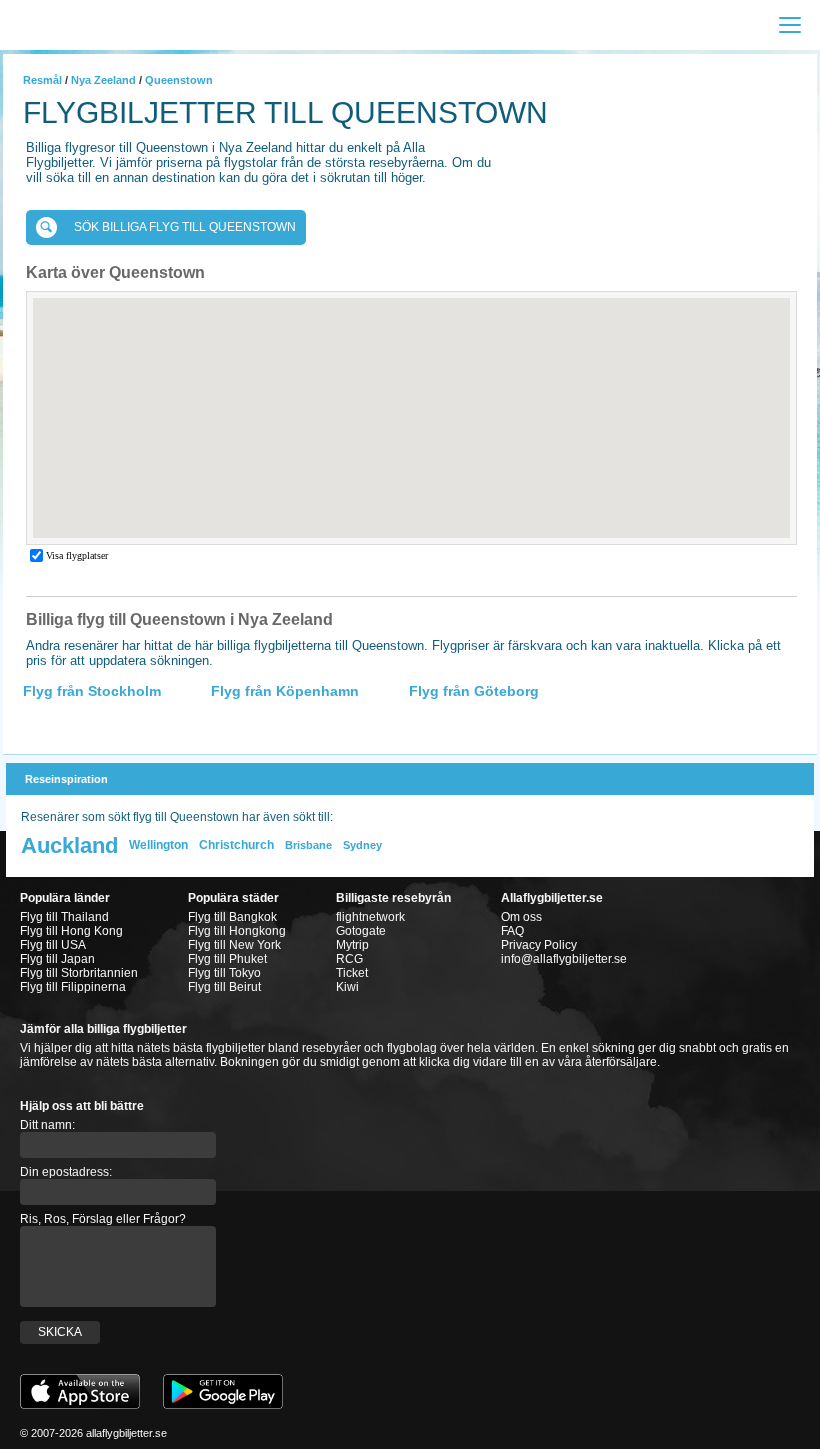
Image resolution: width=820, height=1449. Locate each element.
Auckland (69, 845)
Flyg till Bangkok (232, 917)
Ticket (352, 973)
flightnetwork (370, 917)
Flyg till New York (234, 945)
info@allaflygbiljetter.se (564, 959)
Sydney (362, 845)
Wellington (158, 845)
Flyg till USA (53, 945)
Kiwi (347, 987)
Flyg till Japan (57, 959)
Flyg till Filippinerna (73, 987)
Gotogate (361, 931)
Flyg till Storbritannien (79, 973)
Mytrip (352, 945)
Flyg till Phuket (227, 959)
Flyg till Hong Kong (71, 931)
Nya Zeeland (103, 80)
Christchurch (236, 845)
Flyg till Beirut (224, 987)
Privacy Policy (539, 945)
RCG (349, 959)
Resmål (42, 80)
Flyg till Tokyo (224, 973)
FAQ (512, 931)
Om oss (521, 917)
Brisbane (308, 845)
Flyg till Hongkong (237, 931)
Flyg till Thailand (64, 917)
